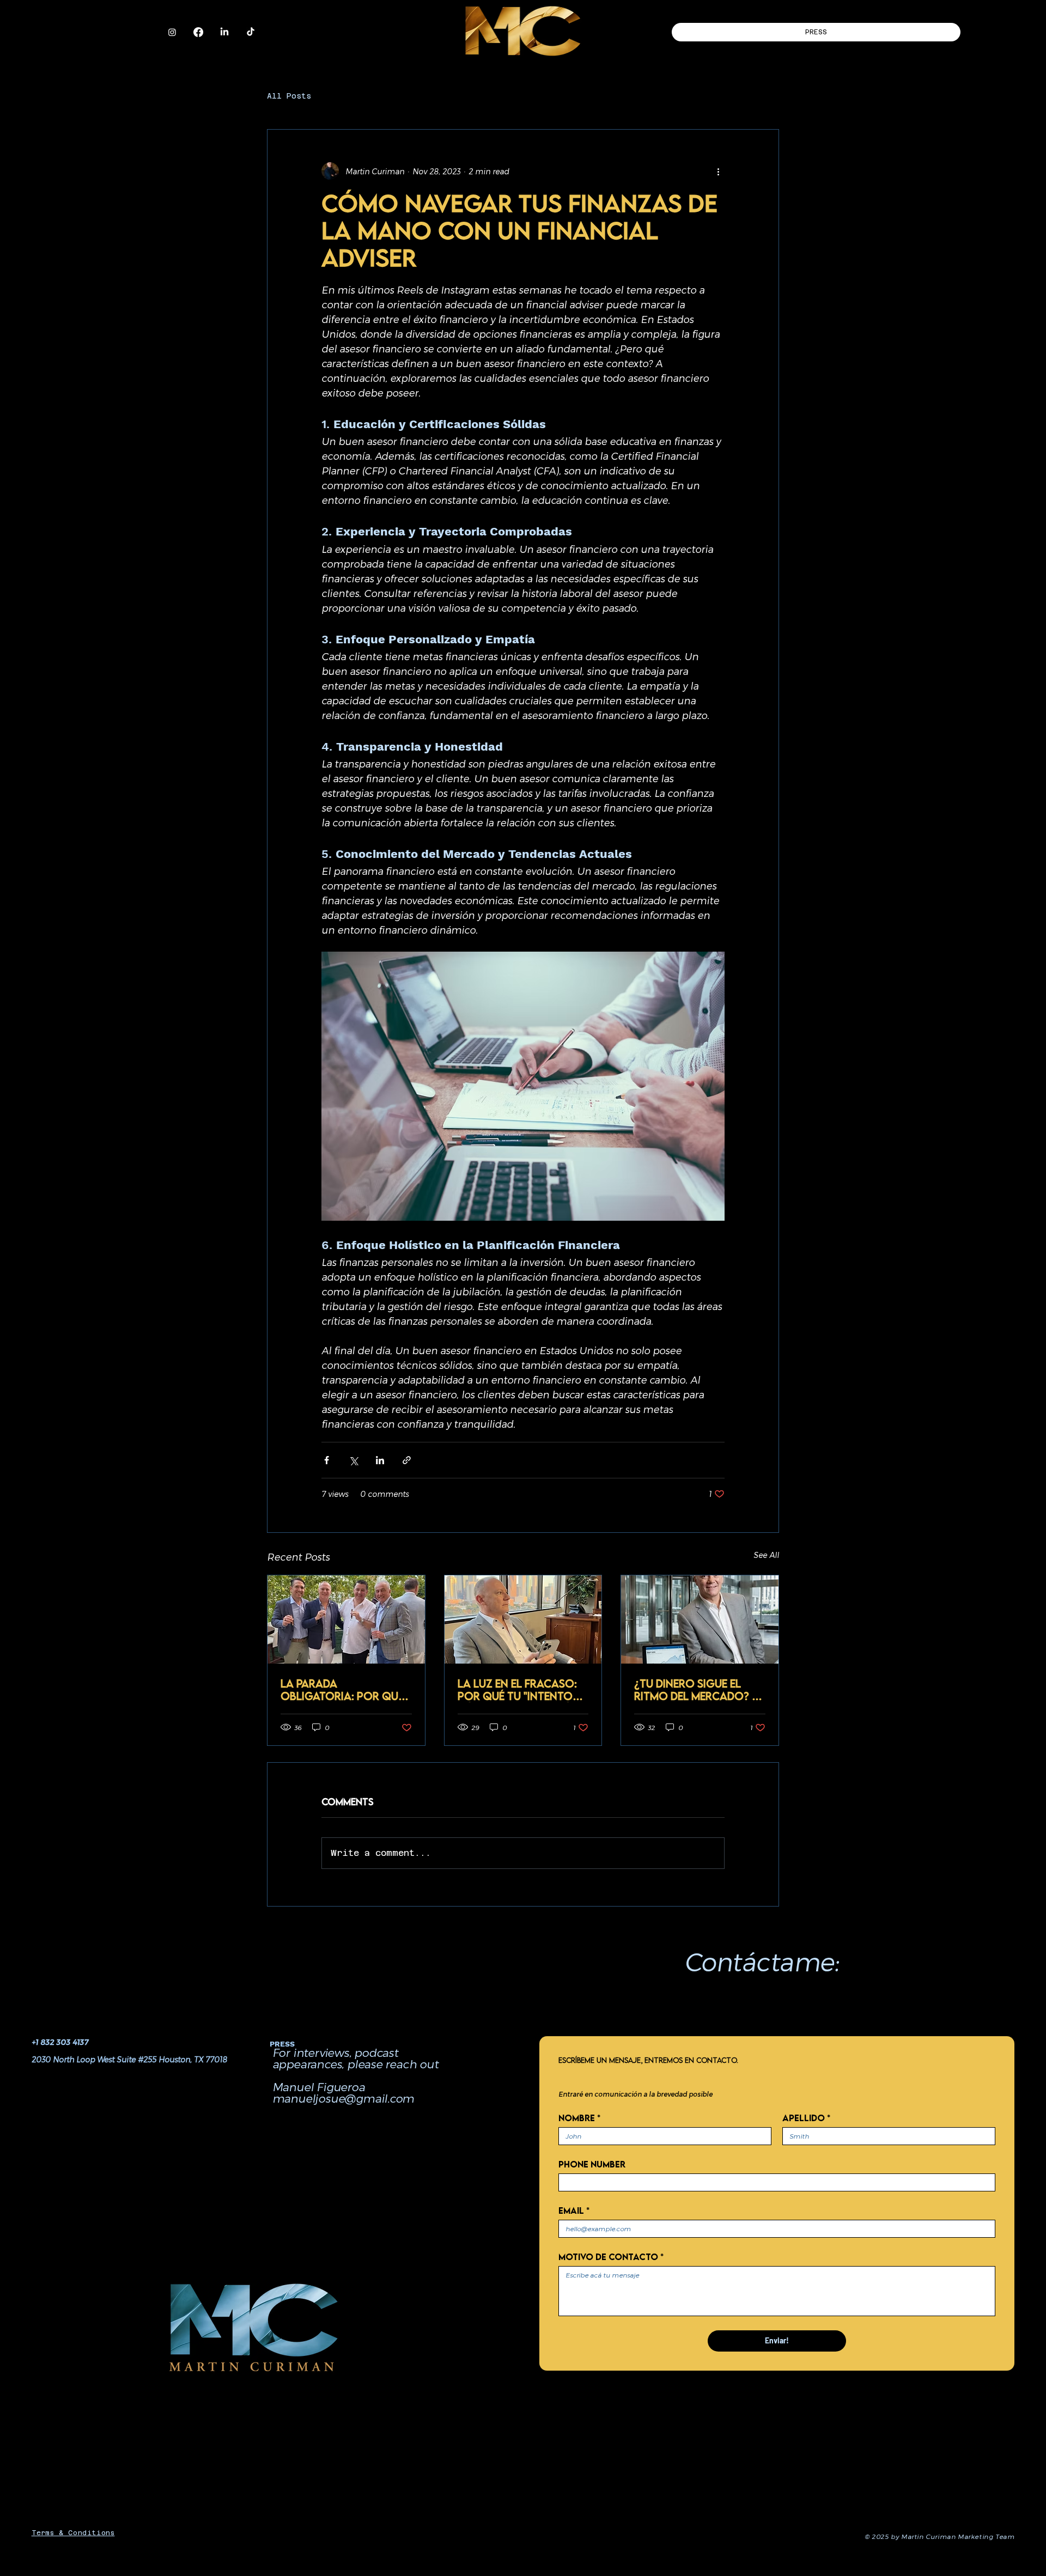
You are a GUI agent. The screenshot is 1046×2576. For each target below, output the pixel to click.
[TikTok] (251, 32)
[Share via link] (407, 1460)
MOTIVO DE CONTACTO (611, 2257)
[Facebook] (198, 32)
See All (766, 1555)
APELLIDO (806, 2118)
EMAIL (574, 2210)
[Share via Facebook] (327, 1460)
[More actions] (718, 171)
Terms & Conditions (73, 2533)
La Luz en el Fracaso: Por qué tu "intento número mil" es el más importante (517, 1690)
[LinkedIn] (224, 32)
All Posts (289, 96)
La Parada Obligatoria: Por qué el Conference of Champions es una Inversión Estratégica (345, 1690)
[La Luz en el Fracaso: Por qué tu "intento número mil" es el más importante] (523, 1619)
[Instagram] (172, 32)
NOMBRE (579, 2118)
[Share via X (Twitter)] (353, 1460)
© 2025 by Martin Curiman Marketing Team (939, 2536)
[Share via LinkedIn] (380, 1460)
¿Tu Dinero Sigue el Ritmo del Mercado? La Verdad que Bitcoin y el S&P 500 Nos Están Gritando (700, 1690)
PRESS (282, 2044)
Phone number (592, 2164)
